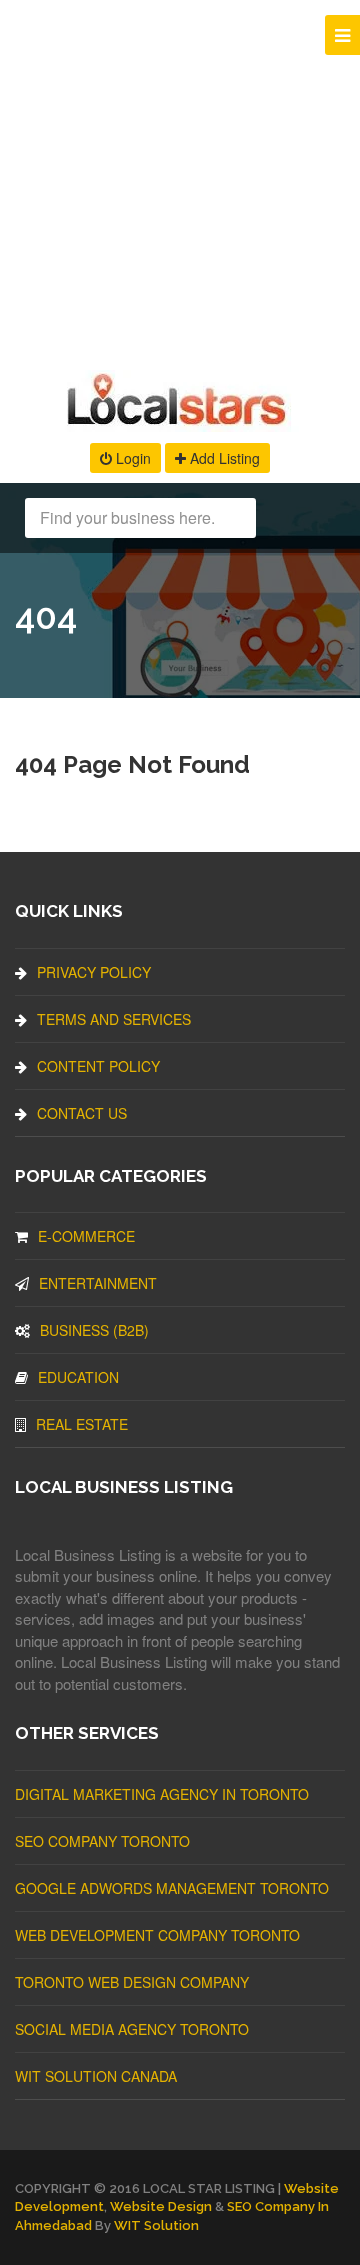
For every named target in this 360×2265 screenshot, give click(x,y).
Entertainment (98, 1283)
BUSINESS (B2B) (94, 1330)
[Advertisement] (180, 180)
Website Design (161, 2206)
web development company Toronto (157, 1935)
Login (131, 458)
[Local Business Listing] (180, 422)
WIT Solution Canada (96, 2076)
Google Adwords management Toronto (172, 1888)
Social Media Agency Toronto (132, 2029)
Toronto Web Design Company (132, 1982)
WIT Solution (156, 2225)
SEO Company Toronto (102, 1841)
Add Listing (223, 458)
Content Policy (98, 1066)
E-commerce (86, 1236)
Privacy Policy (94, 972)
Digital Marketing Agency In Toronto (162, 1794)
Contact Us (82, 1113)
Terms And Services (114, 1019)
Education (78, 1377)
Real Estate (82, 1424)
